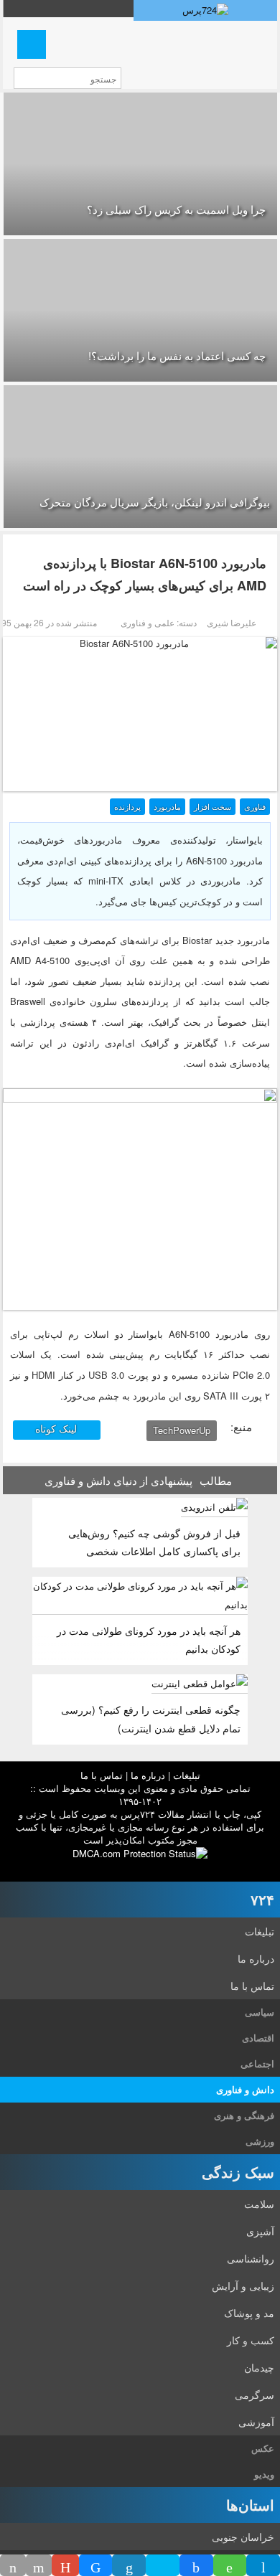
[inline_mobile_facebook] (196, 2565)
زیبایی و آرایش (243, 2285)
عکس (263, 2448)
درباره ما (148, 1775)
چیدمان (259, 2367)
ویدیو (264, 2474)
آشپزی (260, 2231)
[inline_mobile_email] (39, 2565)
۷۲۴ (262, 1899)
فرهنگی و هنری (244, 2115)
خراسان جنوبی (243, 2537)
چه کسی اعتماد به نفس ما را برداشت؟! (177, 355)
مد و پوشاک (249, 2313)
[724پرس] (205, 10)
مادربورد (167, 806)
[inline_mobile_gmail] (65, 2565)
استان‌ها (250, 2505)
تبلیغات (187, 1775)
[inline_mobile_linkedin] (129, 2565)
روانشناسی (251, 2258)
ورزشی (260, 2141)
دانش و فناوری (245, 2089)
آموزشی (256, 2422)
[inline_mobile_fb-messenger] (96, 2565)
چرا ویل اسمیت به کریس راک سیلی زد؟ (176, 209)
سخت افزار (213, 806)
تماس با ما (102, 1775)
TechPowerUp (182, 1430)
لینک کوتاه (57, 1428)
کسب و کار (251, 2340)
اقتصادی (258, 2038)
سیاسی (260, 2012)
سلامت (259, 2204)
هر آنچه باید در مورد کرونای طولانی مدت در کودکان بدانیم (149, 1640)
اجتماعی (257, 2063)
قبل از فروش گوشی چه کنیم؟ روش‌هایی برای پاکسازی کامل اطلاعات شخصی (154, 1542)
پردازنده (127, 806)
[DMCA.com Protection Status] (140, 1853)
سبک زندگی (238, 2172)
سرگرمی (255, 2395)
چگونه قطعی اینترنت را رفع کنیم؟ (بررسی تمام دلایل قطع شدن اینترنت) (151, 1718)
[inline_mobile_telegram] (263, 2565)
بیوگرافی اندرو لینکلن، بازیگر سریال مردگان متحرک (155, 502)
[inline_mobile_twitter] (163, 2565)
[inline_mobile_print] (13, 2565)
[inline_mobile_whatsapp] (230, 2565)
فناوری (255, 806)
